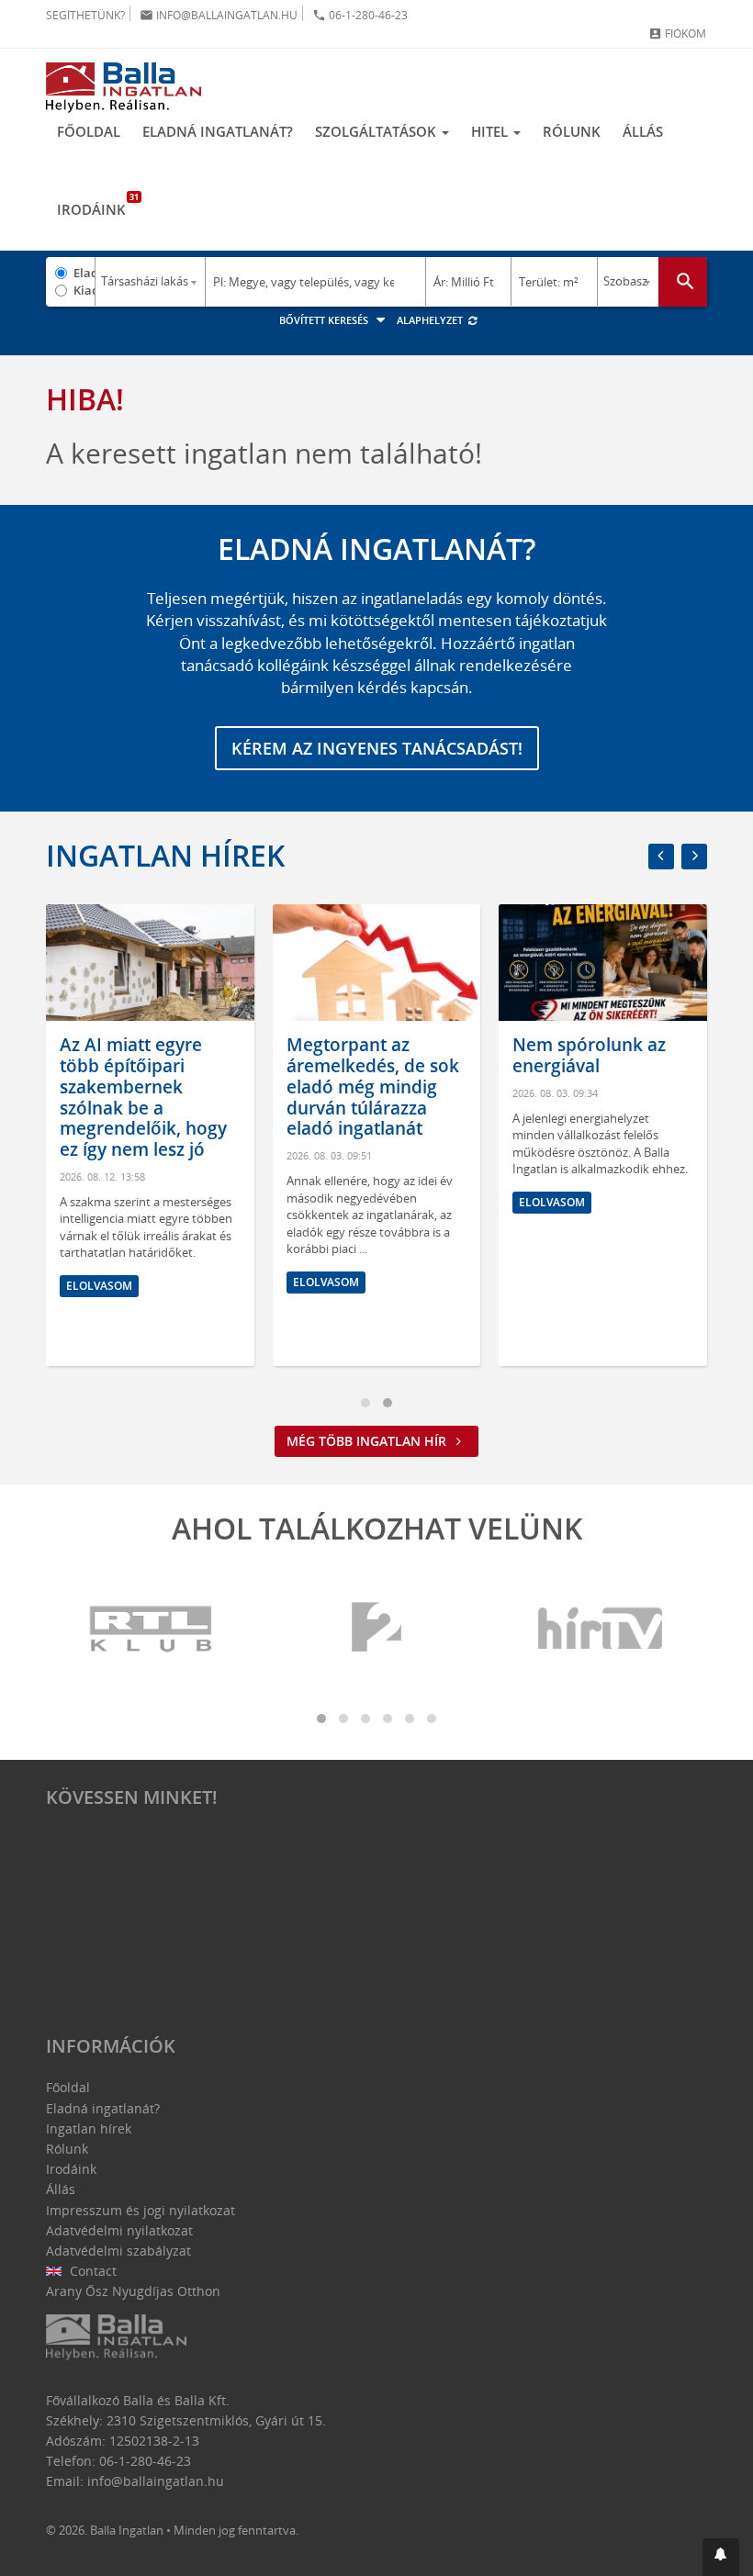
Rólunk (572, 131)
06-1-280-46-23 (360, 15)
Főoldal (89, 131)
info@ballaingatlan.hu (219, 15)
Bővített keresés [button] (325, 320)
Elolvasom (162, 1282)
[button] (721, 2557)
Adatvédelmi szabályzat (118, 2251)
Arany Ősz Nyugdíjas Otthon (133, 2291)
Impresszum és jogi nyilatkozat (140, 2210)
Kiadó (84, 290)
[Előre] (694, 857)
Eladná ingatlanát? (218, 131)
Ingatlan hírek (165, 855)
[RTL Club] (152, 1629)
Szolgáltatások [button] (377, 131)
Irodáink (97, 205)
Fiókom (677, 34)
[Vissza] (661, 857)
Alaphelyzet (431, 320)
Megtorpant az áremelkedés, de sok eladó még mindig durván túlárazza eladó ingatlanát (208, 1086)
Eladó (84, 273)
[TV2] (376, 1629)
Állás (643, 131)
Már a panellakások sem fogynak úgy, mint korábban (657, 1066)
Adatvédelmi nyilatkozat (119, 2230)
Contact (91, 2271)
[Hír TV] (601, 1629)
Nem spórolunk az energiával (425, 1055)
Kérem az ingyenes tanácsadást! (377, 748)
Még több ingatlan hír (368, 1441)
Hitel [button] (491, 131)
